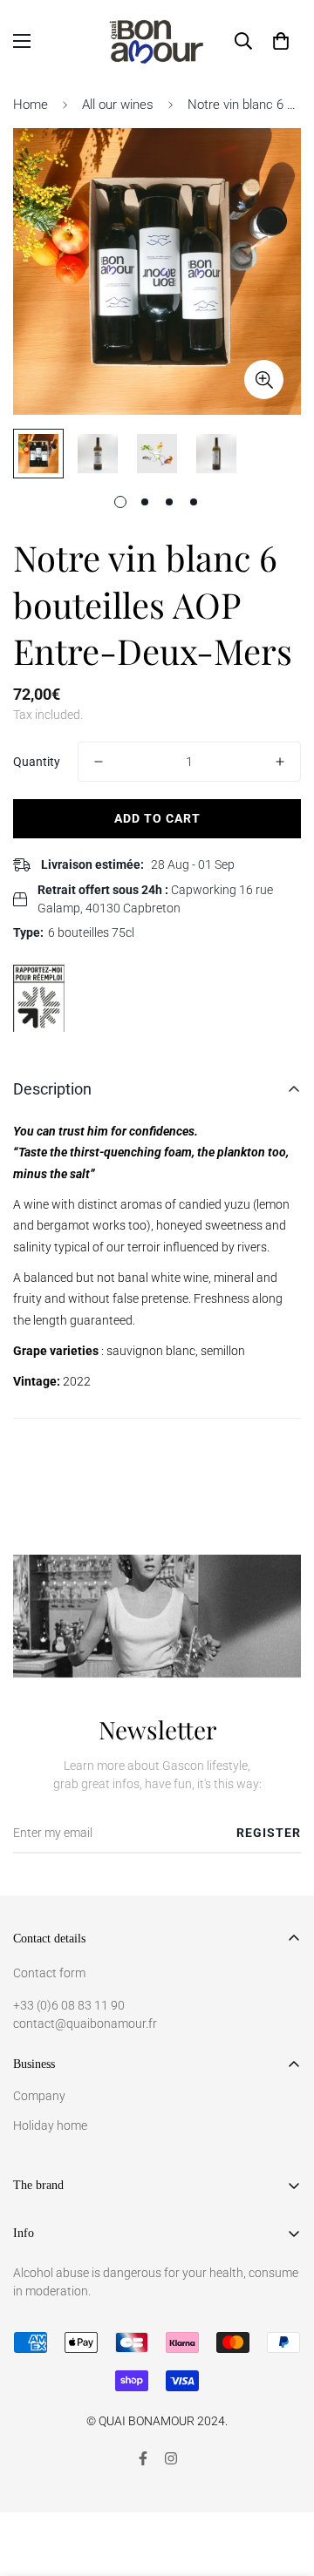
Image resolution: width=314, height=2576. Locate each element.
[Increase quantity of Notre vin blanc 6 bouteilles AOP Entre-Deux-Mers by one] (280, 762)
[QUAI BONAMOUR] (157, 41)
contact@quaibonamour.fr (85, 2024)
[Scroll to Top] (283, 2484)
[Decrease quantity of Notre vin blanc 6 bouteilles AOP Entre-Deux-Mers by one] (99, 762)
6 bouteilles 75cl (91, 932)
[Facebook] (143, 2458)
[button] (281, 41)
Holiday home (50, 2125)
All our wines (118, 105)
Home (31, 105)
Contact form (49, 1973)
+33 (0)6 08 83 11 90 (69, 2005)
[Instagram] (171, 2458)
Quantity (37, 762)
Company (39, 2096)
